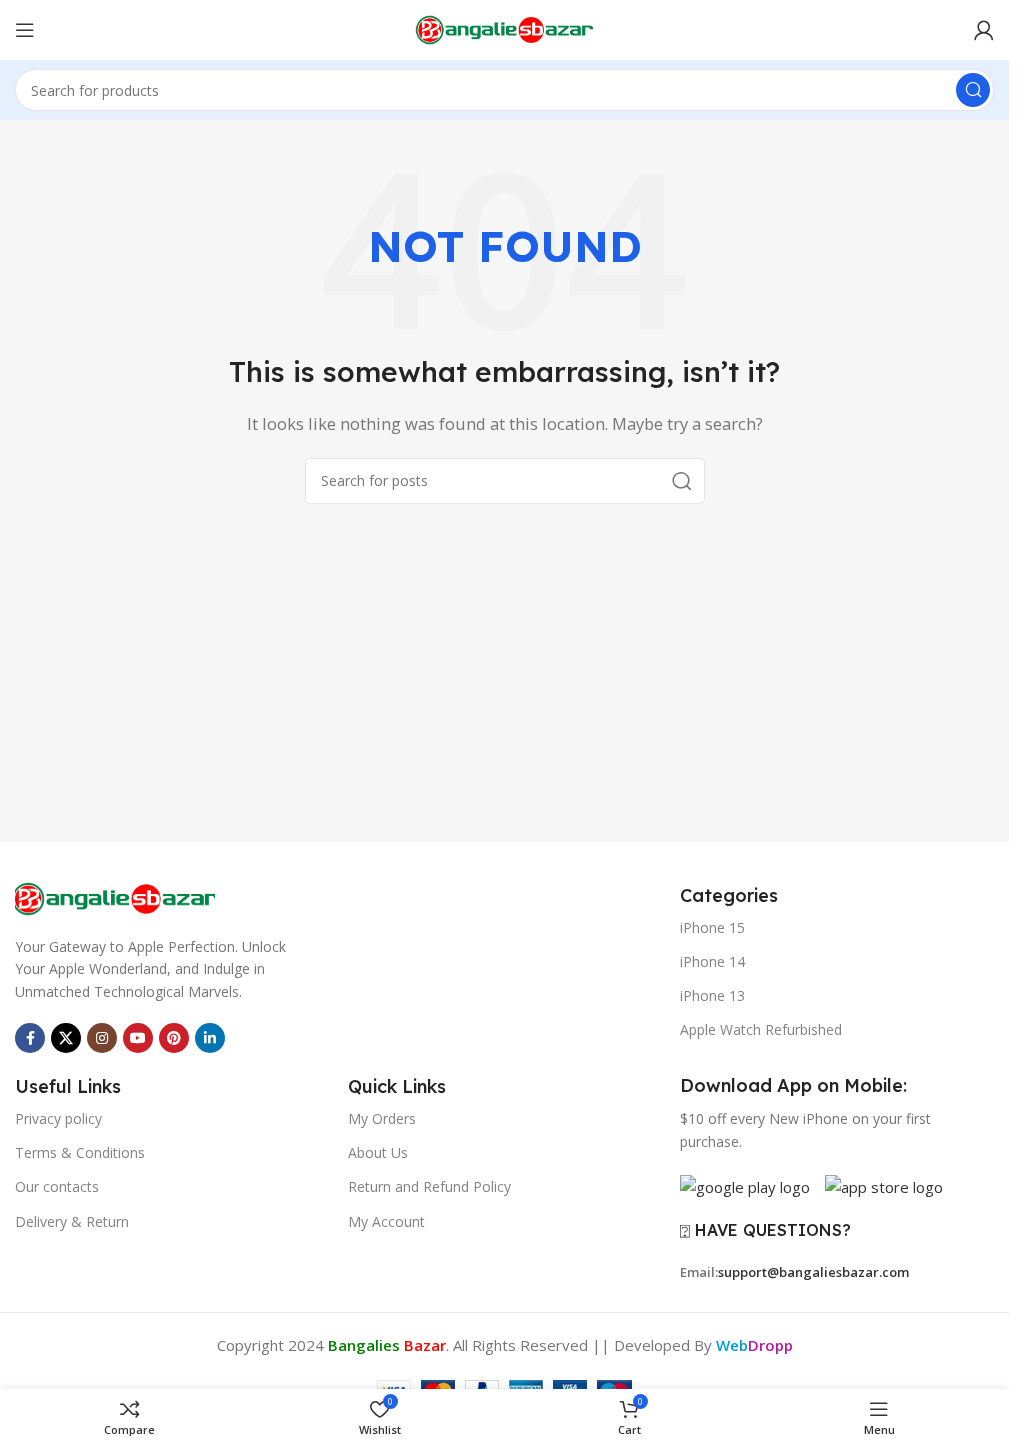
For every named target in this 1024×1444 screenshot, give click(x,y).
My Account (386, 1221)
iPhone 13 (712, 995)
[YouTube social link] (138, 1038)
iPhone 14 (712, 961)
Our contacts (57, 1186)
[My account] (984, 30)
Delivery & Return (72, 1221)
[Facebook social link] (30, 1038)
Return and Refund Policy (429, 1186)
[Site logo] (505, 28)
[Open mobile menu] (25, 30)
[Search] (973, 90)
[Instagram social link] (102, 1038)
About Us (378, 1152)
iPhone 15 (712, 927)
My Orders (382, 1118)
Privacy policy (58, 1118)
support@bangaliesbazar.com (813, 1272)
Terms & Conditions (80, 1152)
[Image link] (115, 897)
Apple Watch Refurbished (761, 1029)
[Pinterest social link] (174, 1038)
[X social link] (66, 1038)
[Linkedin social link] (210, 1038)
